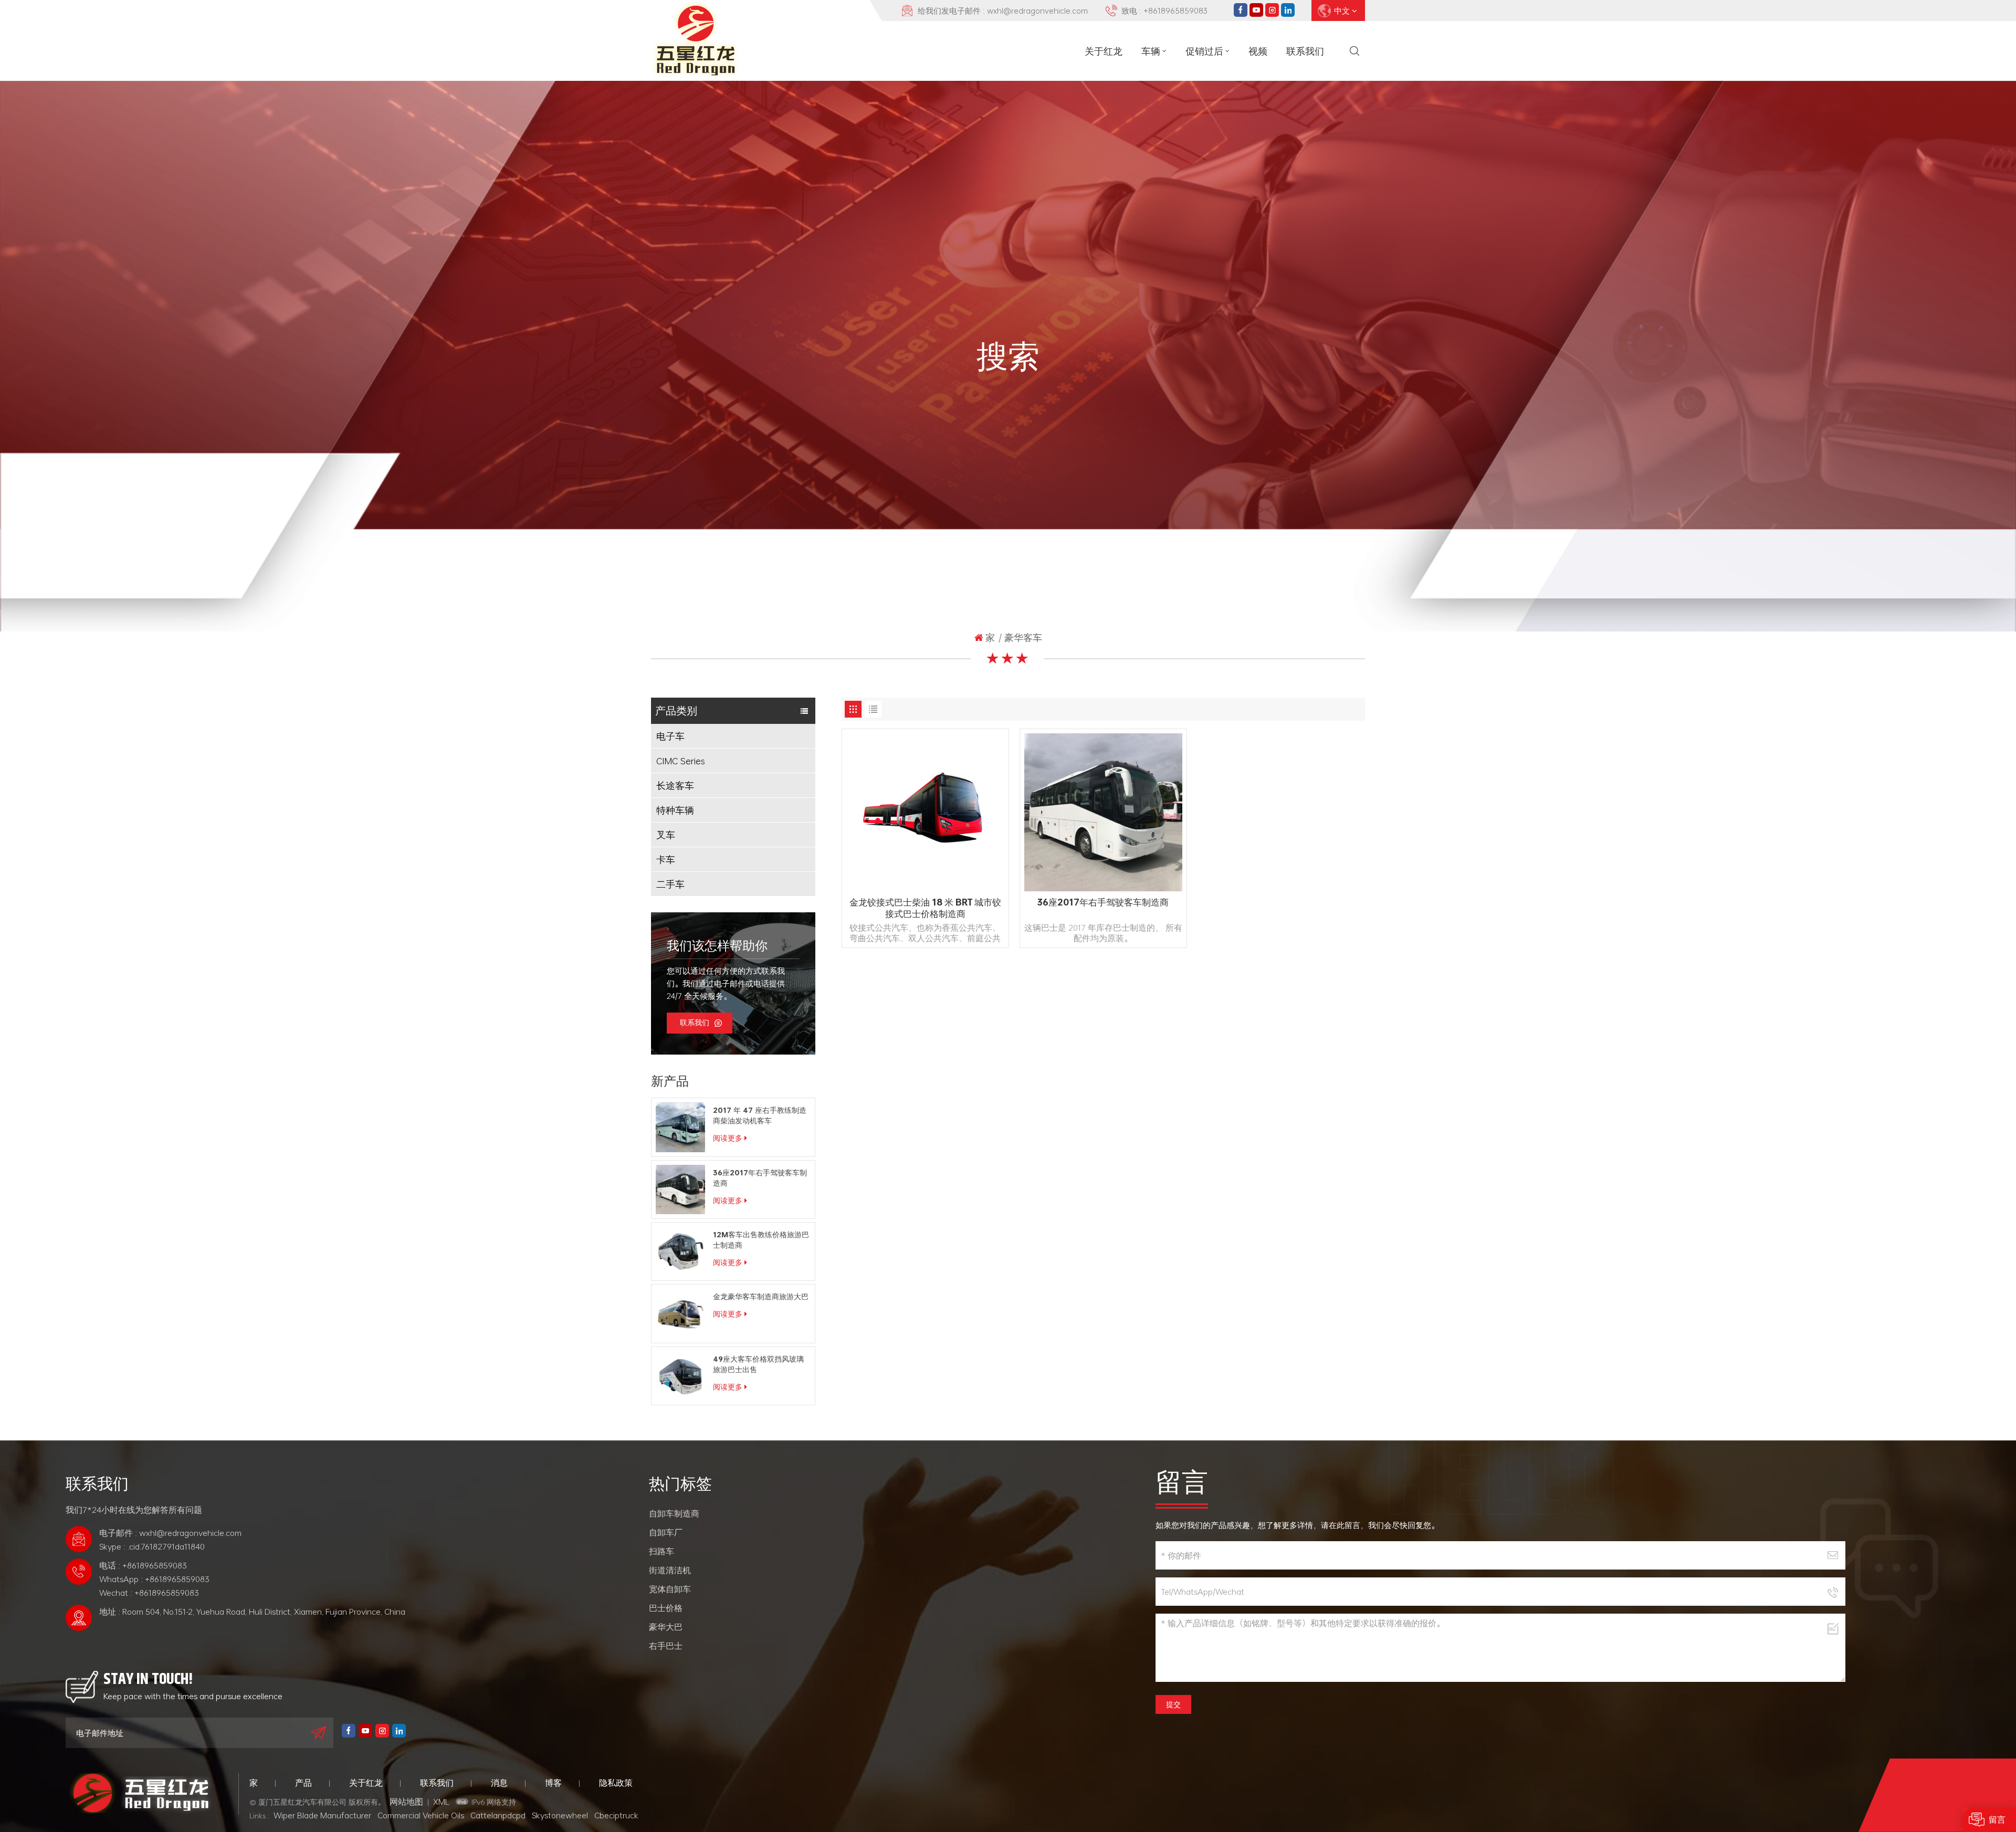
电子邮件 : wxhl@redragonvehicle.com (170, 1533)
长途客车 (675, 785)
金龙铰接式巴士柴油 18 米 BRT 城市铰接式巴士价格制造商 (925, 908)
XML (441, 1802)
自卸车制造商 (674, 1513)
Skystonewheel (560, 1815)
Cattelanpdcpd (498, 1815)
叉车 (666, 835)
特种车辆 (675, 810)
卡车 (666, 859)
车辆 (1151, 51)
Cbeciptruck (616, 1815)
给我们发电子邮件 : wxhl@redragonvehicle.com (1003, 10)
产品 (303, 1783)
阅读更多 (728, 1138)
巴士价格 (666, 1608)
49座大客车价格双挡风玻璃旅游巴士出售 (758, 1364)
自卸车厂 (666, 1532)
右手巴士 (666, 1646)
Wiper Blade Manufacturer (322, 1815)
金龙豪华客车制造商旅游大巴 (761, 1297)
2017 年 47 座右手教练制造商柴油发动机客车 (760, 1115)
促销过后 (1204, 51)
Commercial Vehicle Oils (421, 1815)
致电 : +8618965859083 (1164, 10)
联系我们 (1305, 51)
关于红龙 (1104, 51)
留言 (1997, 1820)
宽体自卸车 (670, 1589)
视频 (1258, 51)
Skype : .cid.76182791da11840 (152, 1546)
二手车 (670, 884)
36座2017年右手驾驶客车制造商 (760, 1178)
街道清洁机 (670, 1570)
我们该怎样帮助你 (717, 946)
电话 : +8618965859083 (143, 1565)
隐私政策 (616, 1783)
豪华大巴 (666, 1627)
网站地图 (406, 1802)
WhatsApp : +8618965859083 (154, 1579)
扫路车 (661, 1551)
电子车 (670, 736)
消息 (499, 1783)
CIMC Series (680, 761)
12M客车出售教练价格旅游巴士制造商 (761, 1240)
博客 (553, 1783)
